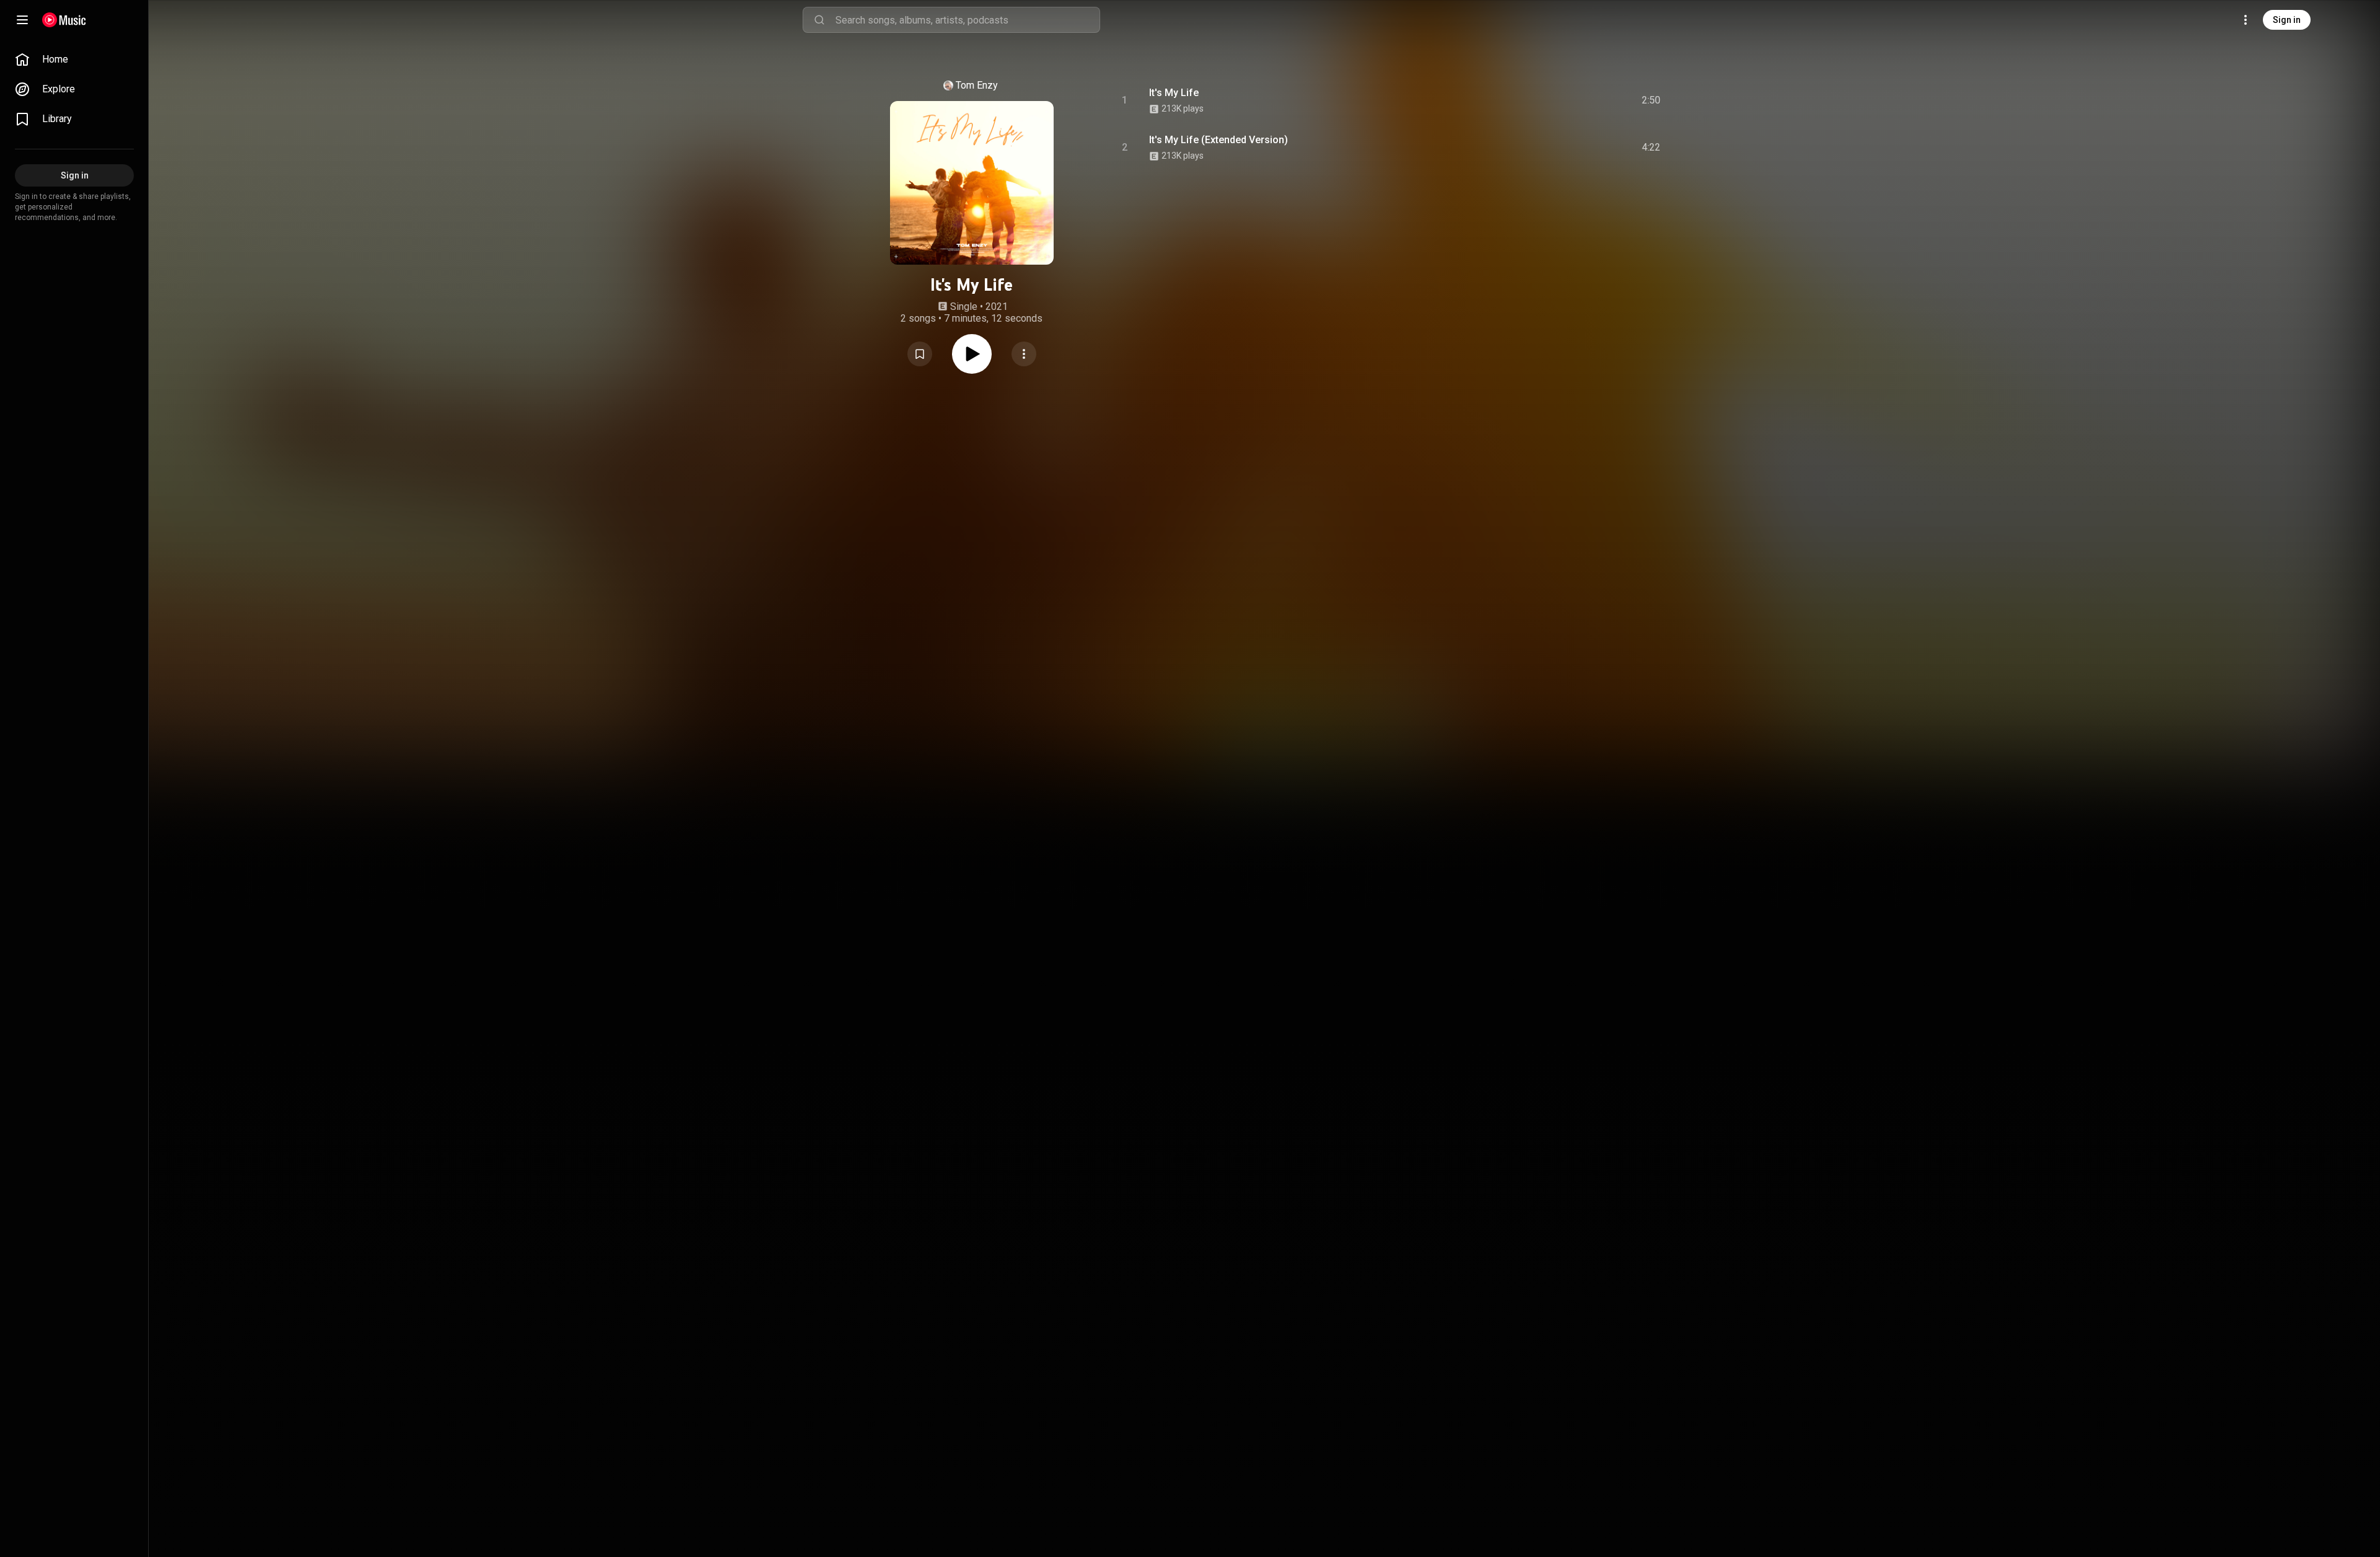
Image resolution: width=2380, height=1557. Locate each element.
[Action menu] (1024, 354)
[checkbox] (1652, 100)
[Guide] (22, 20)
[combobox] (967, 20)
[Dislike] (1581, 100)
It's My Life (1174, 93)
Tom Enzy (977, 85)
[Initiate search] (819, 20)
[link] (74, 60)
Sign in (2287, 20)
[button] (920, 354)
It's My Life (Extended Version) (1219, 140)
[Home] (64, 20)
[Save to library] (920, 354)
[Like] (1558, 100)
